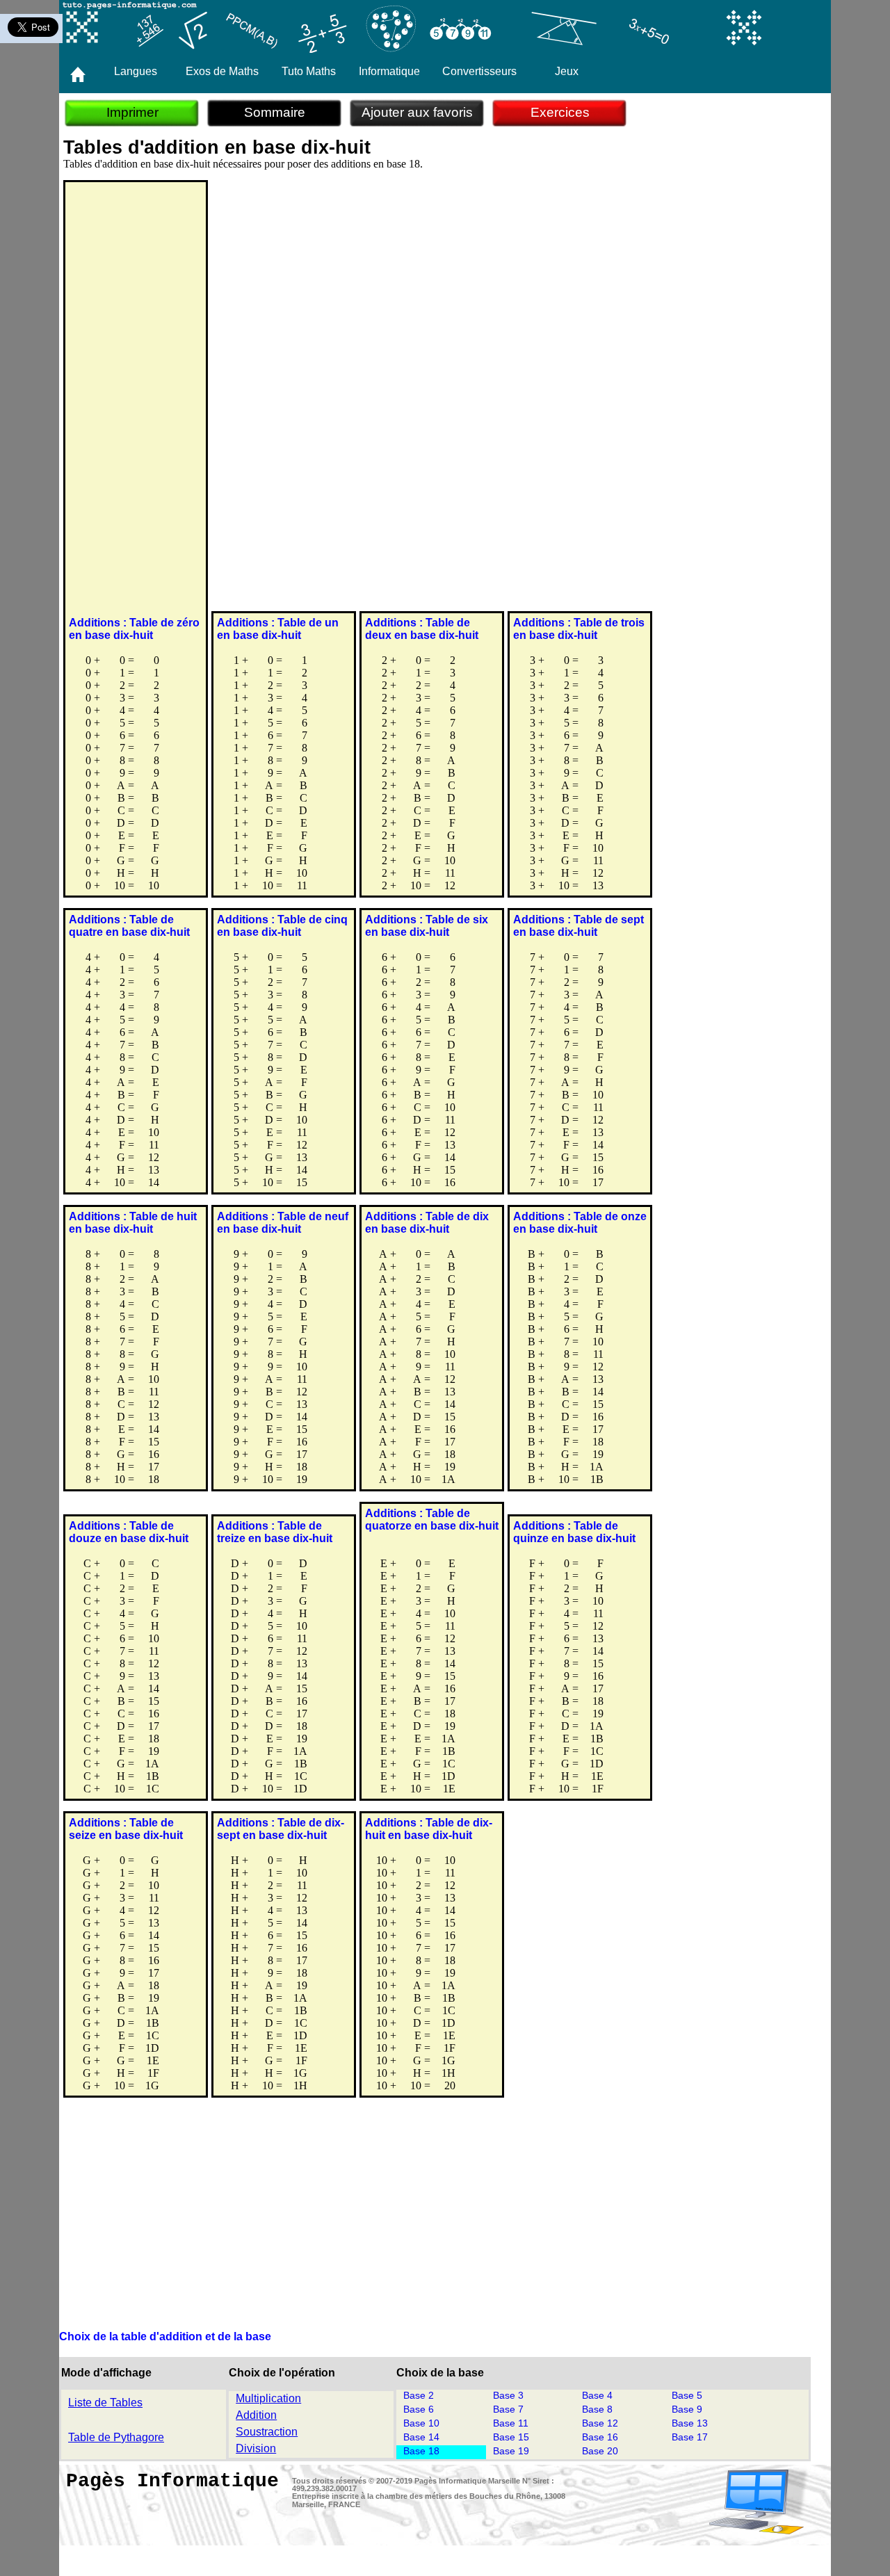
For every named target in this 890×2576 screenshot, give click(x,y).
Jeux (567, 71)
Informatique (389, 71)
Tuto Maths (309, 71)
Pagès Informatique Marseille (467, 2481)
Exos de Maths (222, 71)
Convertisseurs (479, 71)
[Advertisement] (136, 401)
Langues (136, 71)
